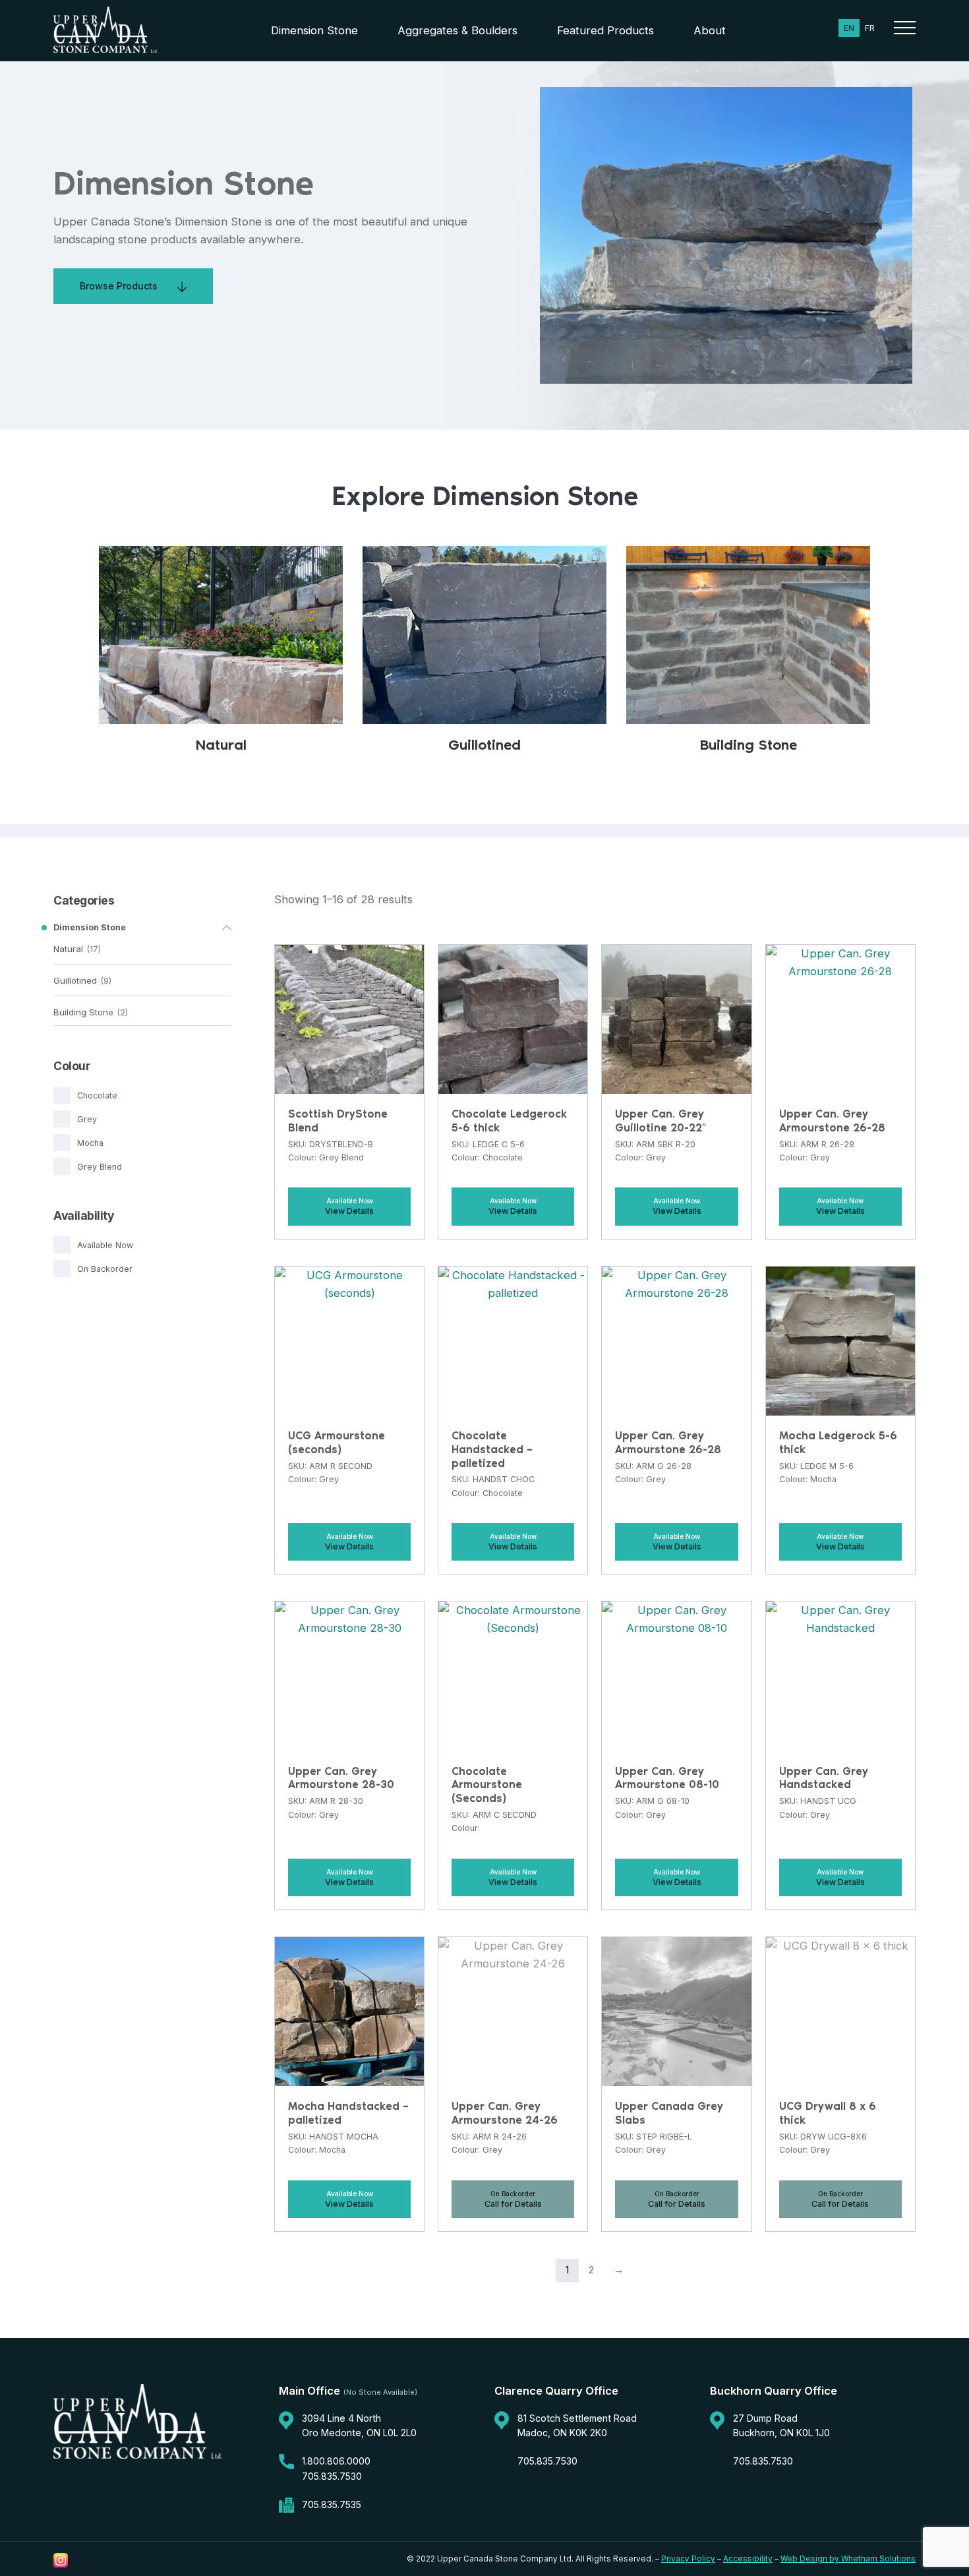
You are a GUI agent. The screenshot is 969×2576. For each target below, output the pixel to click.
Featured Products (605, 30)
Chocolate (97, 1095)
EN (849, 28)
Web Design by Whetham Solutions (848, 2559)
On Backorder (105, 1269)
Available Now (105, 1245)
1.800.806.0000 (336, 2461)
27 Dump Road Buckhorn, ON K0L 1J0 (781, 2425)
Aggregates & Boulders (457, 30)
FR (870, 28)
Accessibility (748, 2559)
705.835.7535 (332, 2504)
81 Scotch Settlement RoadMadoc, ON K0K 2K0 (577, 2425)
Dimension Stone (314, 30)
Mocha (90, 1143)
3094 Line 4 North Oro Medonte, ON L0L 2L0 (359, 2425)
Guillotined (75, 980)
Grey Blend (100, 1167)
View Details (349, 1211)
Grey (87, 1119)
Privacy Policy (688, 2559)
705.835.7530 (332, 2476)
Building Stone (83, 1012)
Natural (68, 949)
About (710, 30)
